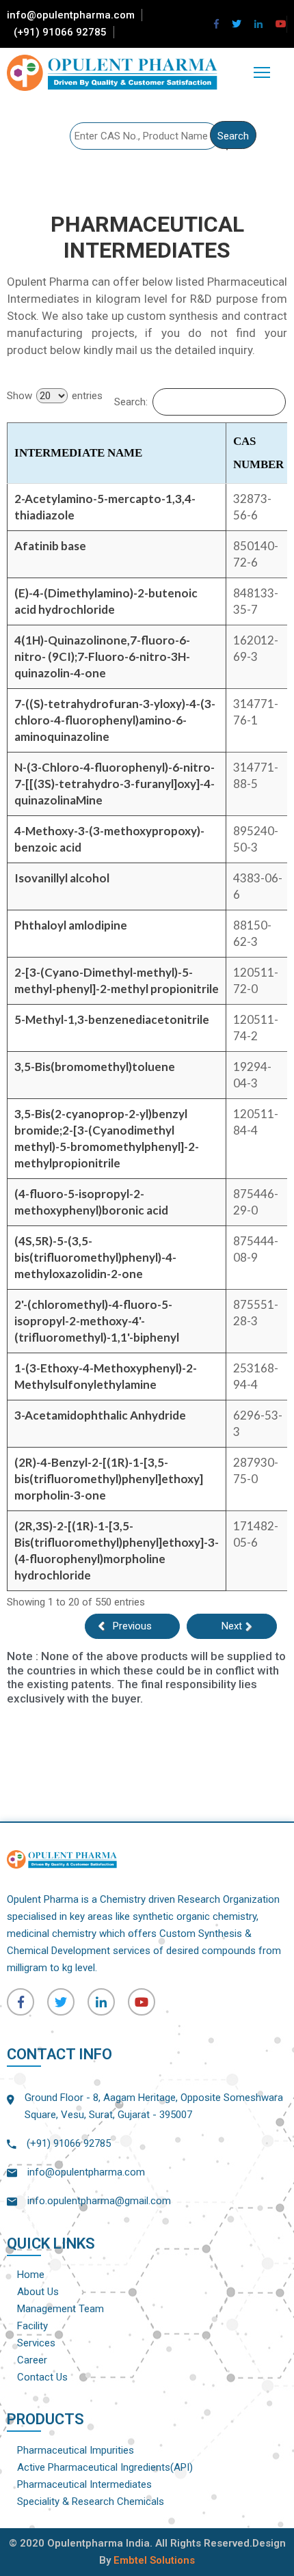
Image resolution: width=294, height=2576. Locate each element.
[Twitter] (237, 24)
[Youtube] (281, 24)
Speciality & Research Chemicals (91, 2502)
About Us (38, 2292)
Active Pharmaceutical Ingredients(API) (105, 2467)
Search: (131, 402)
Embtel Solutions (154, 2560)
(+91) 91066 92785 (60, 32)
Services (36, 2343)
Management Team (61, 2309)
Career (32, 2360)
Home (31, 2275)
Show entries (55, 396)
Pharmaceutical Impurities (76, 2450)
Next (232, 1626)
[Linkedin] (258, 24)
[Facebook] (216, 24)
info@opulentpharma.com (71, 15)
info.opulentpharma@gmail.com (99, 2201)
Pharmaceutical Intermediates (84, 2484)
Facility (32, 2326)
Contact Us (42, 2377)
